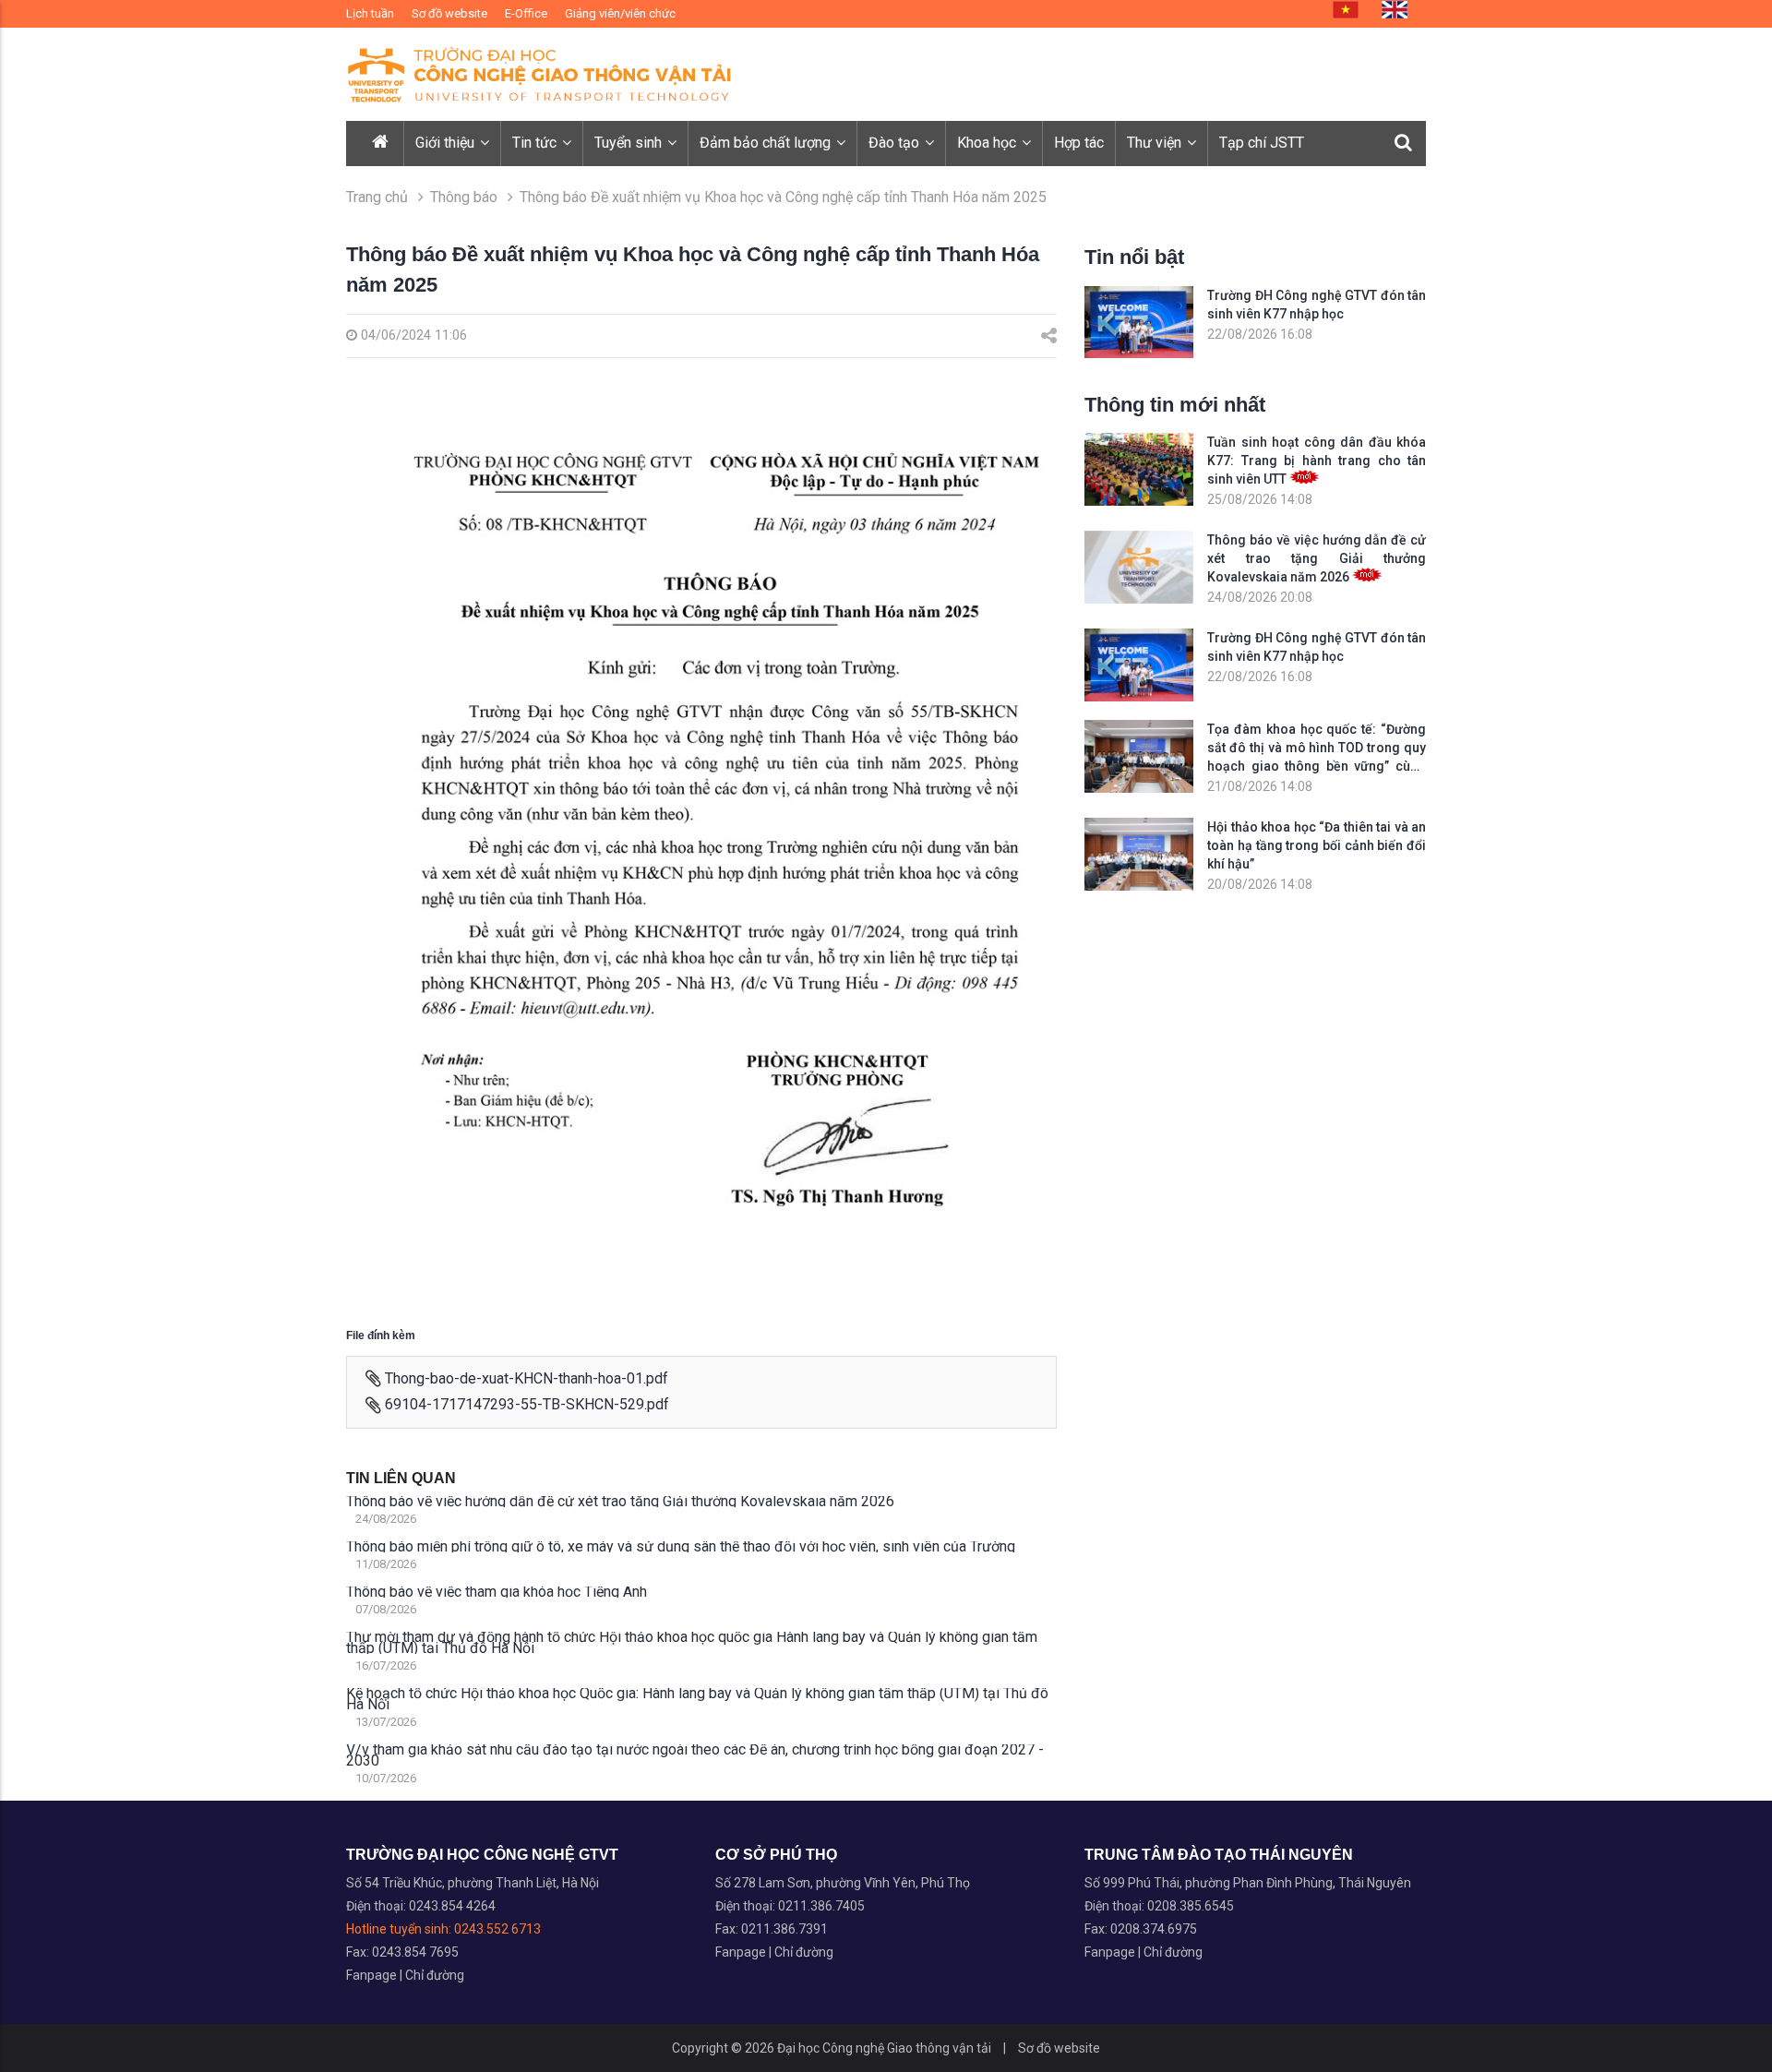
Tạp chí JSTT (1262, 143)
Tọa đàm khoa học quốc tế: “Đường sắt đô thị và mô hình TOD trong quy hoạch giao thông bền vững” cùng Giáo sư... (1317, 749)
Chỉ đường (435, 1975)
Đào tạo (896, 143)
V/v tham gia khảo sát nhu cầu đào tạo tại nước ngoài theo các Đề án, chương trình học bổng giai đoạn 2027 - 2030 (695, 1755)
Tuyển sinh (630, 143)
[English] (1395, 10)
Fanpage (373, 1975)
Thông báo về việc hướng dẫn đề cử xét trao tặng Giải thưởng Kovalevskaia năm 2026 (620, 1502)
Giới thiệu (447, 143)
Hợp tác (1079, 143)
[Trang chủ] (382, 144)
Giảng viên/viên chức (620, 13)
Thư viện (1156, 143)
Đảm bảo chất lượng (767, 143)
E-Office (526, 13)
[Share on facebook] (1049, 336)
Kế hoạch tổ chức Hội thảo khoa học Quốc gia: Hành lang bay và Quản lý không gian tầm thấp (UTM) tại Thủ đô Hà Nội (697, 1699)
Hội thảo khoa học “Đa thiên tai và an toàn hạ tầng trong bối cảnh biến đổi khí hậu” (1317, 845)
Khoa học (988, 143)
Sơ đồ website (449, 13)
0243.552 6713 (497, 1929)
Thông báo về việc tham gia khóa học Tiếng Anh (497, 1592)
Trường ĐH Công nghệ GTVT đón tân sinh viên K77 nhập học (1317, 305)
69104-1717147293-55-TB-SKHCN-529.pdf (527, 1404)
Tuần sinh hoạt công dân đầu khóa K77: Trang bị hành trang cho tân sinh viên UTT (1317, 461)
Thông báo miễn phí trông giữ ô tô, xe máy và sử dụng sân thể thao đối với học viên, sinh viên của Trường (681, 1547)
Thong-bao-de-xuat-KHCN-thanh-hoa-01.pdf (527, 1378)
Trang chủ (377, 197)
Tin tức (536, 143)
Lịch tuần (370, 13)
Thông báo (466, 197)
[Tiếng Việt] (1346, 10)
